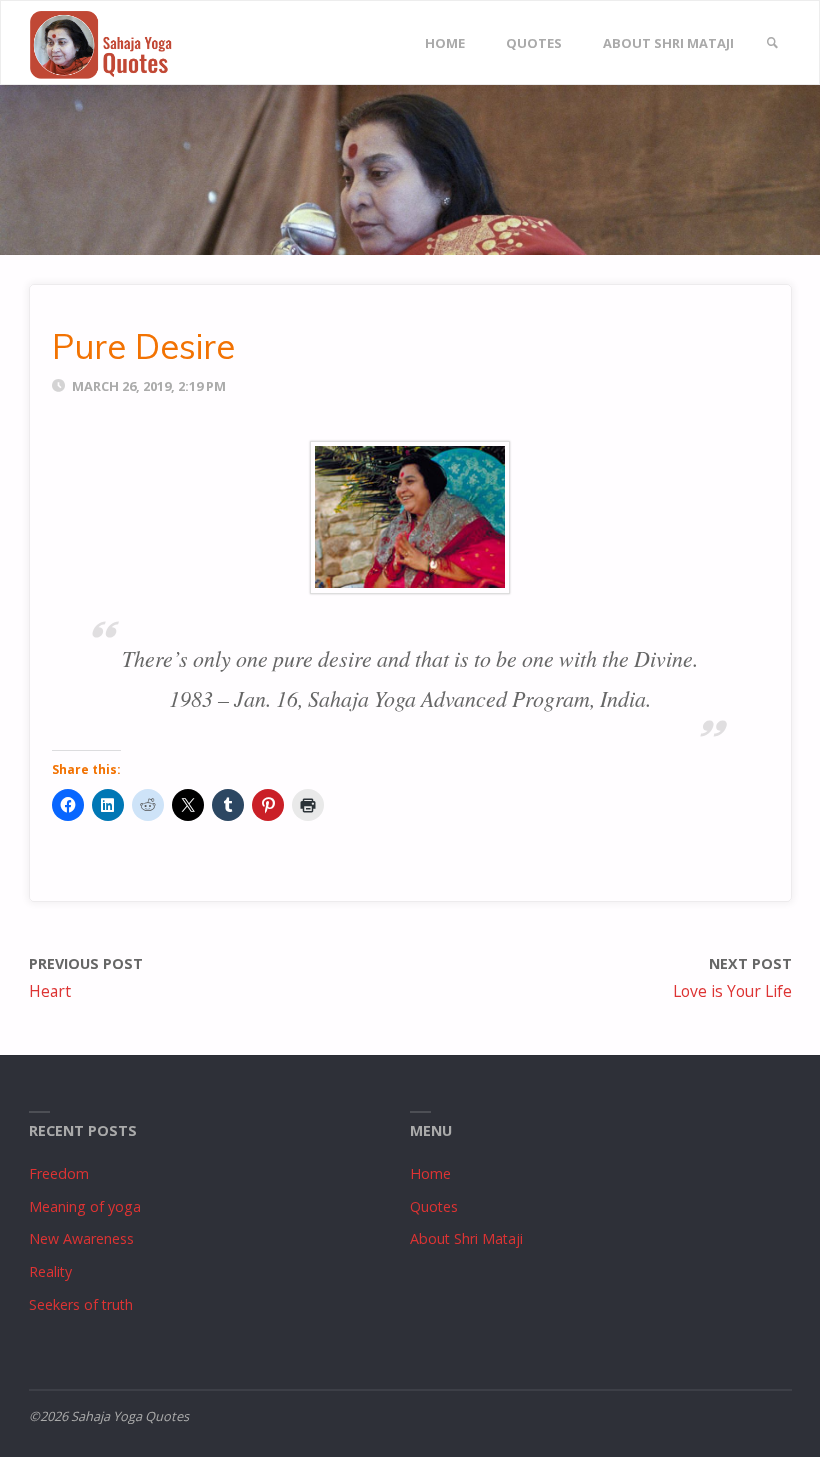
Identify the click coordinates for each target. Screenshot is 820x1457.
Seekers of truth (81, 1304)
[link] (772, 43)
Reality (50, 1271)
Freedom (59, 1173)
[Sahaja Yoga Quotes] (110, 43)
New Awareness (81, 1238)
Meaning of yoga (85, 1206)
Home (430, 1173)
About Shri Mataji (466, 1238)
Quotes (434, 1206)
